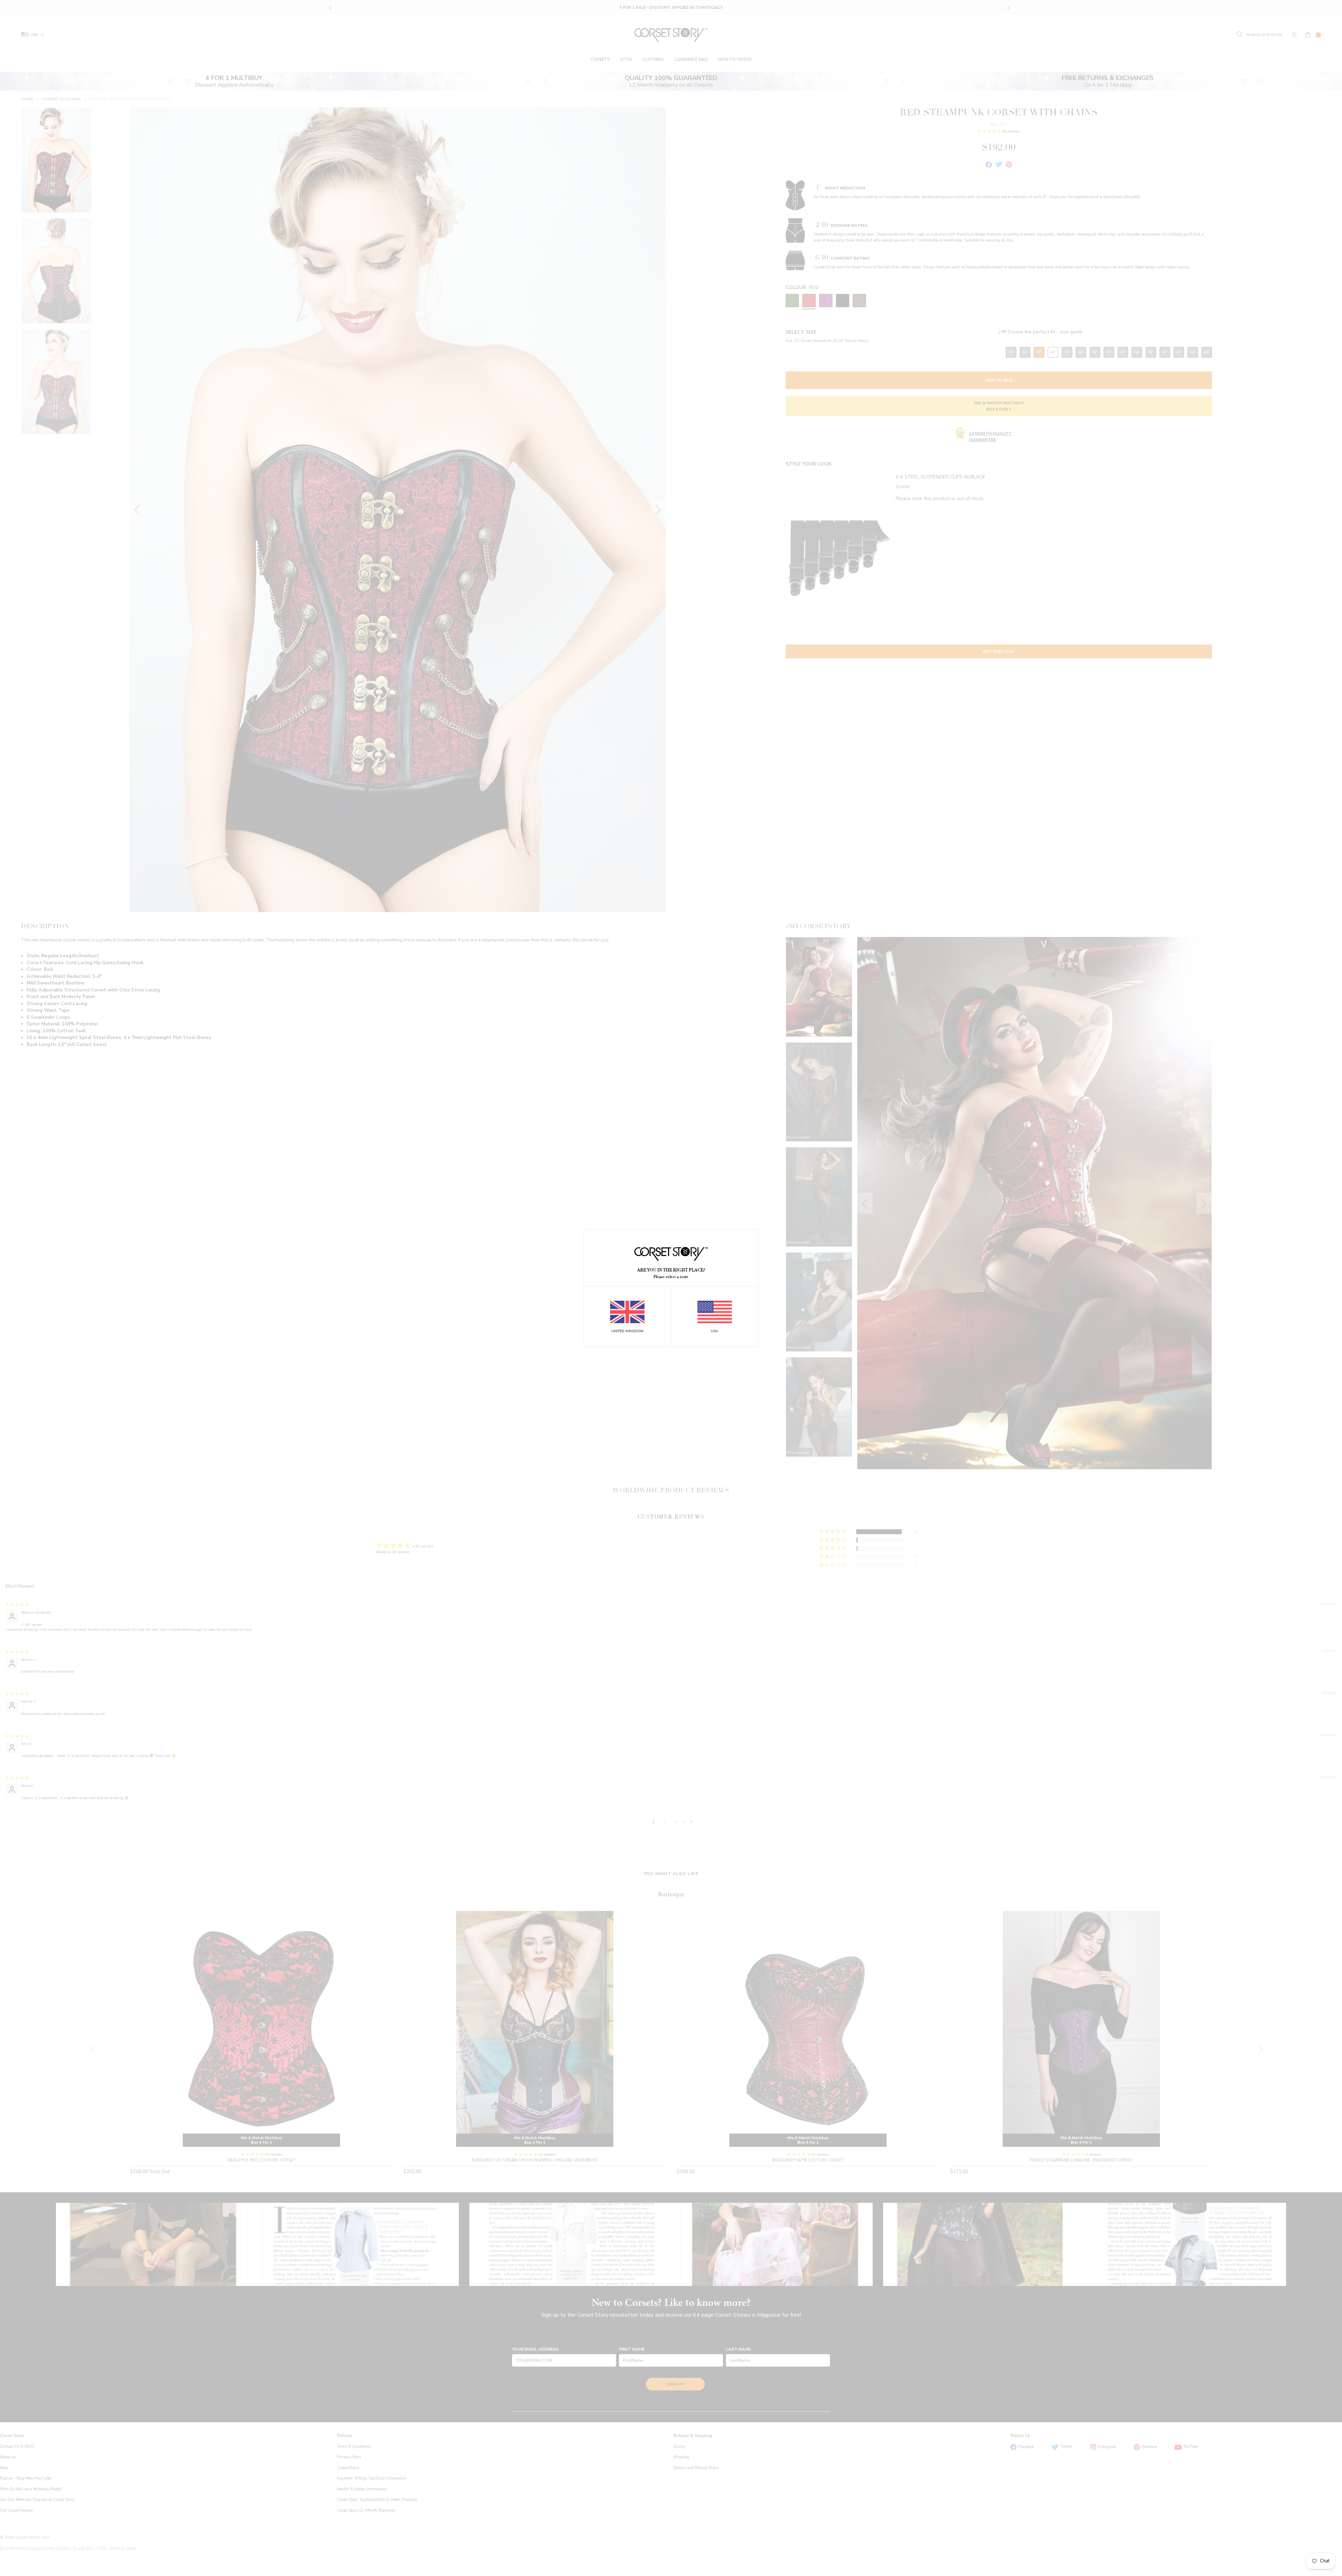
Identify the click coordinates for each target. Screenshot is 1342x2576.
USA (715, 1331)
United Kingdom (627, 1331)
